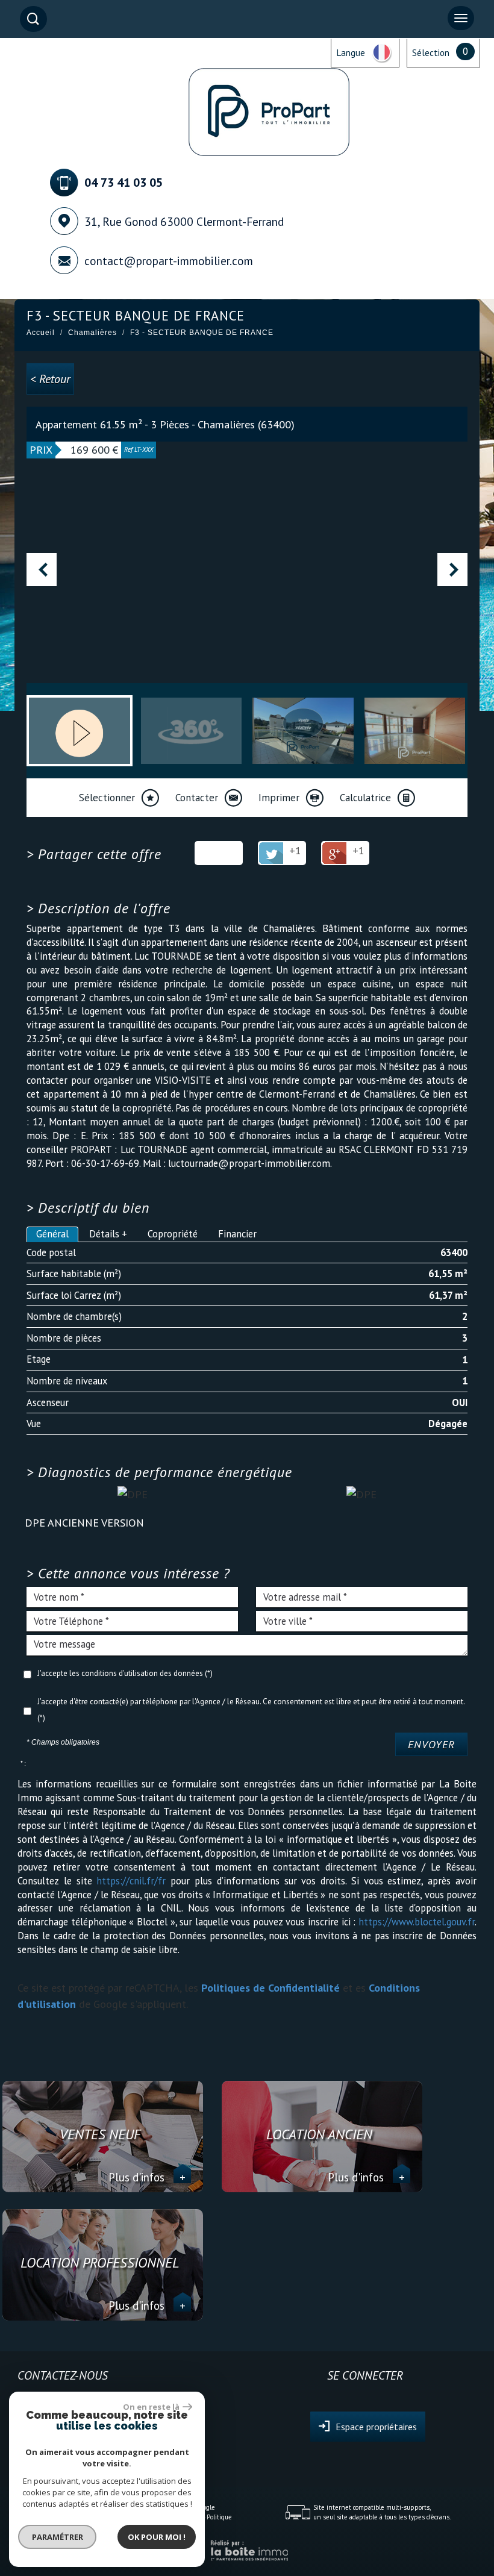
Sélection (431, 52)
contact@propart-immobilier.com (169, 261)
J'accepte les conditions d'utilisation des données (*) (125, 1673)
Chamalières (92, 333)
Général (52, 1234)
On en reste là (151, 2407)
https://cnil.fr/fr (131, 1881)
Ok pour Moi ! (157, 2537)
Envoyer (431, 1744)
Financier (237, 1234)
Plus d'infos (147, 2177)
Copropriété (173, 1234)
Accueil (41, 333)
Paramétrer (58, 2537)
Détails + (108, 1234)
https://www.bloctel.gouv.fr (417, 1922)
